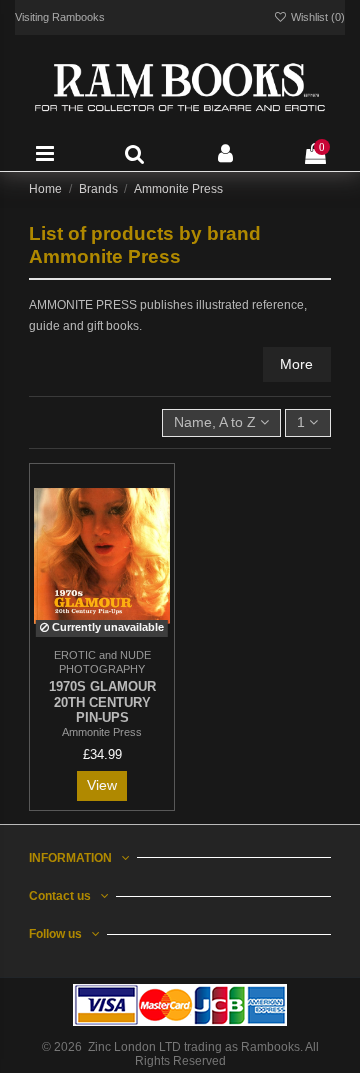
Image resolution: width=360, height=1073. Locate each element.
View (102, 785)
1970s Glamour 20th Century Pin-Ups (102, 702)
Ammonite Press (102, 732)
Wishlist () (316, 17)
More (296, 364)
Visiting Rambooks (60, 17)
